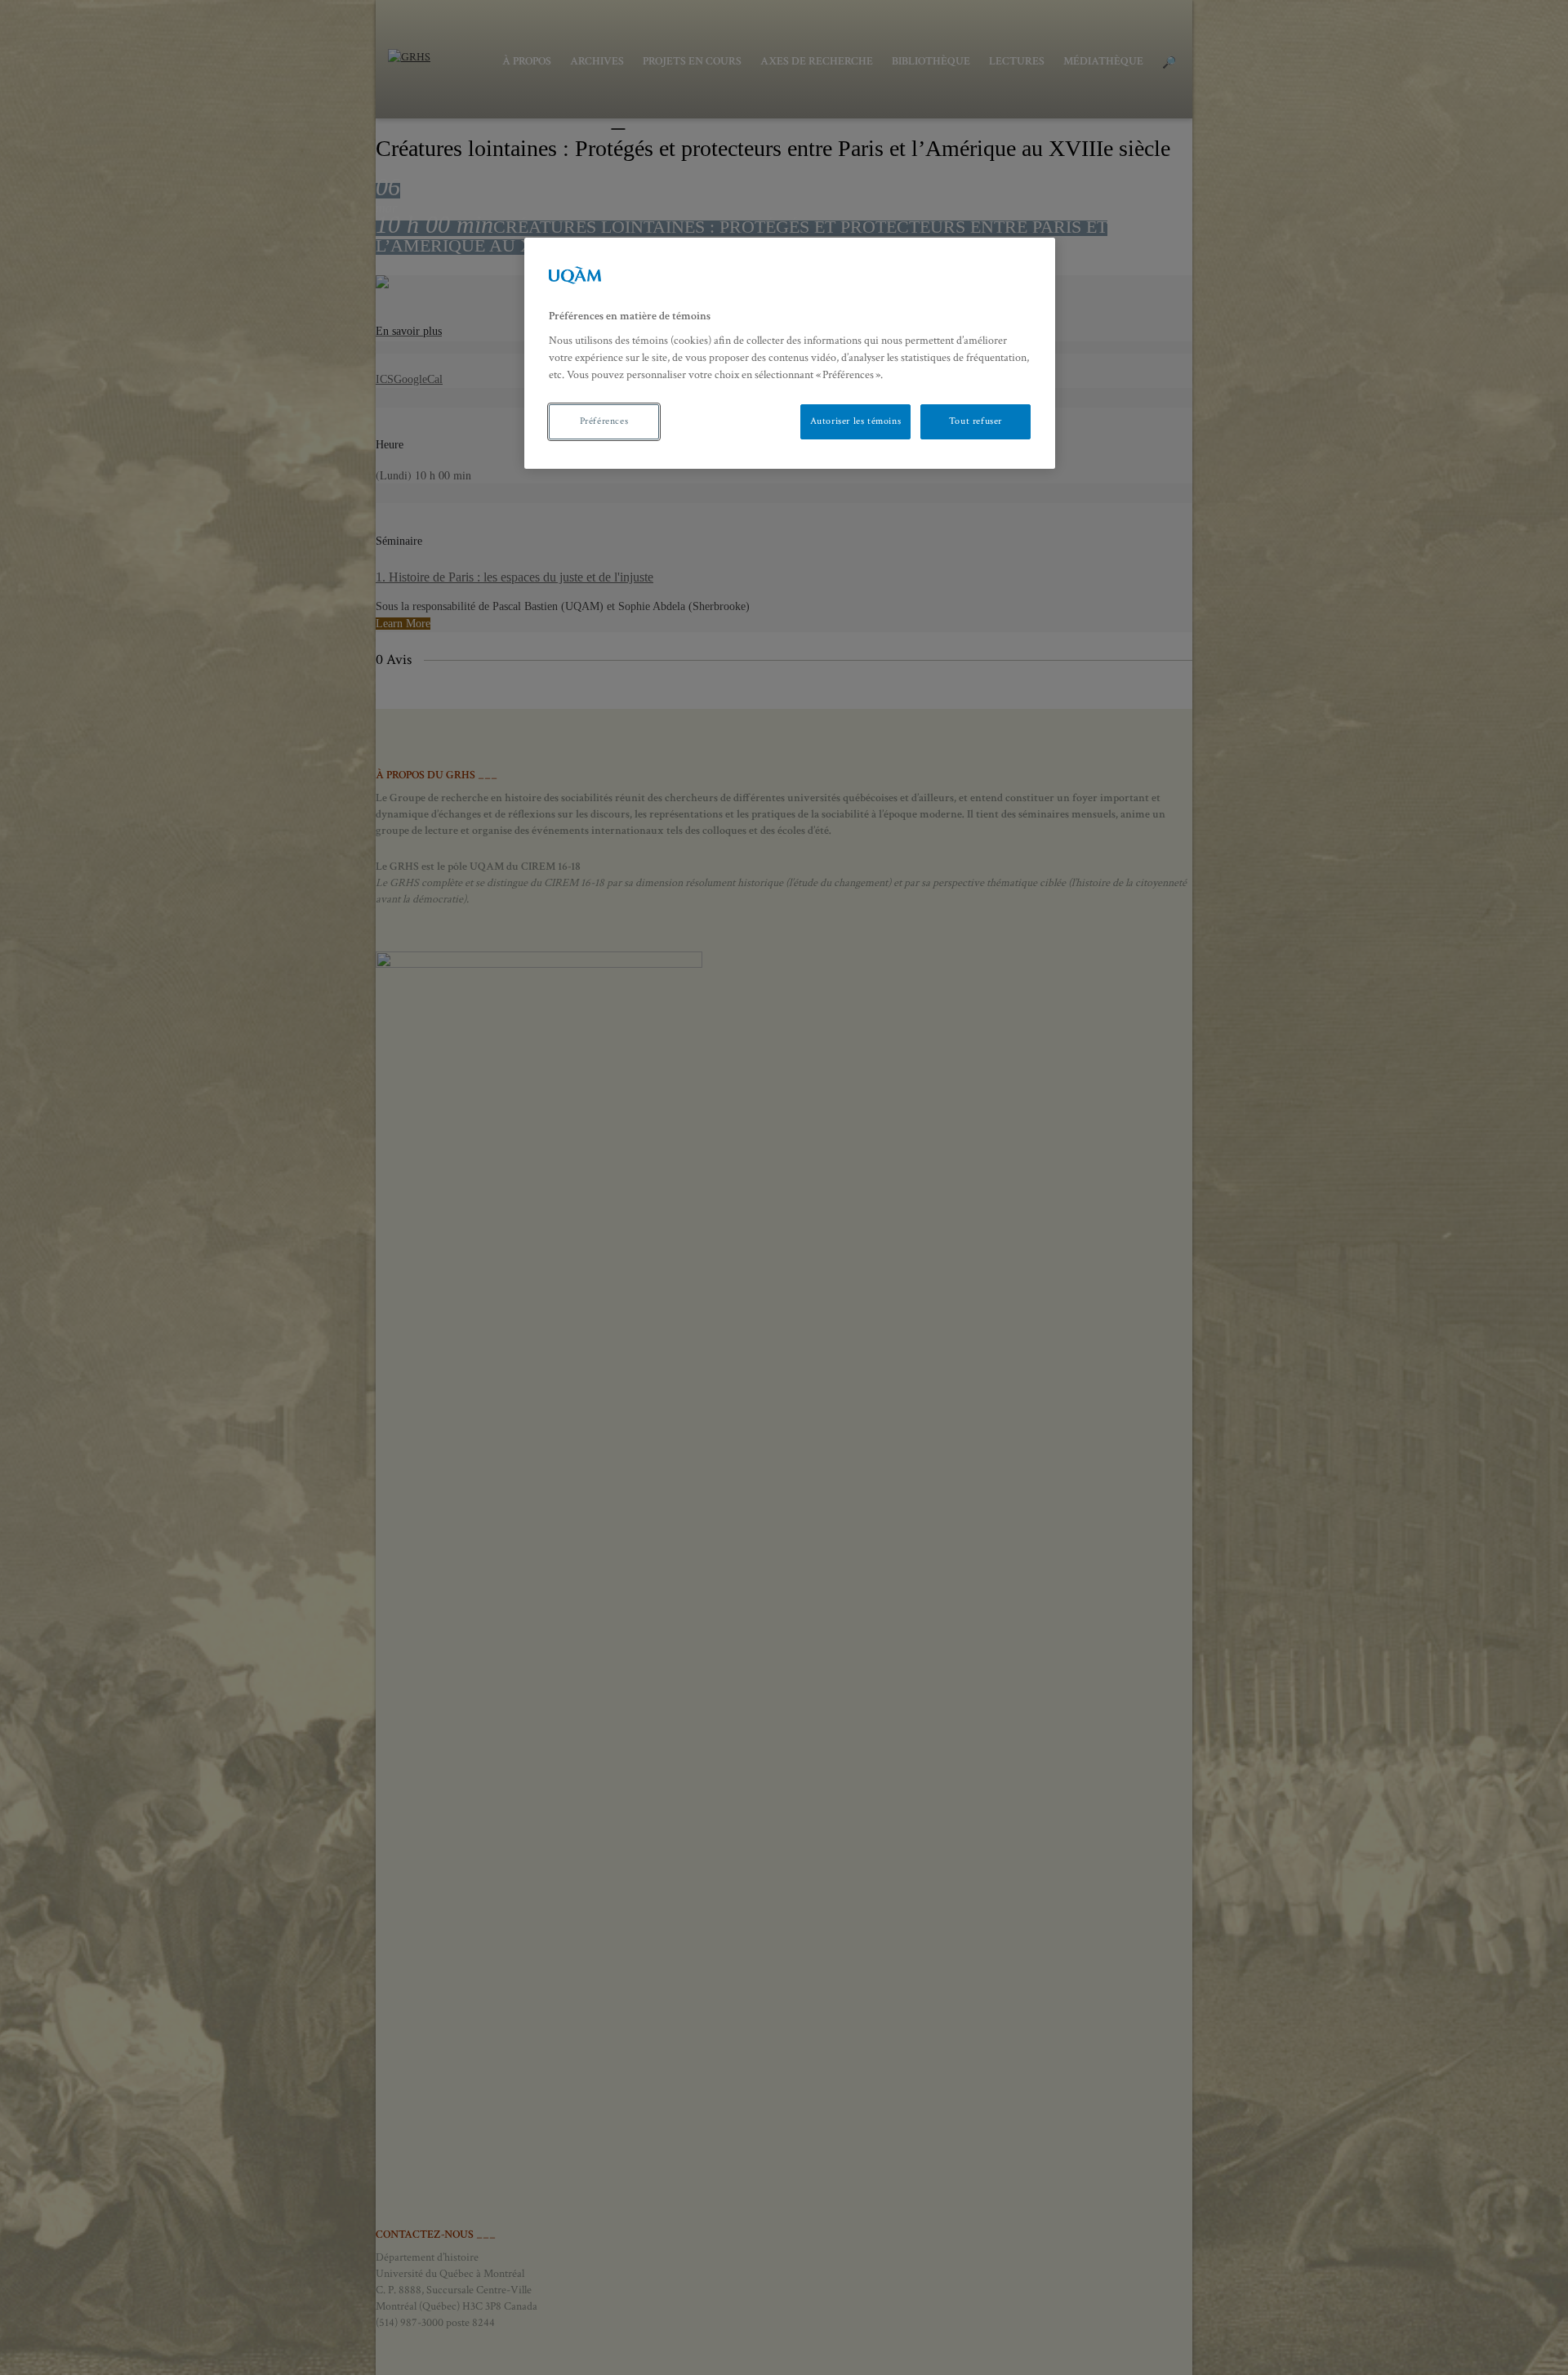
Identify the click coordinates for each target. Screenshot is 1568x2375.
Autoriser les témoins (856, 421)
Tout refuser (976, 421)
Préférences (604, 421)
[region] (790, 353)
